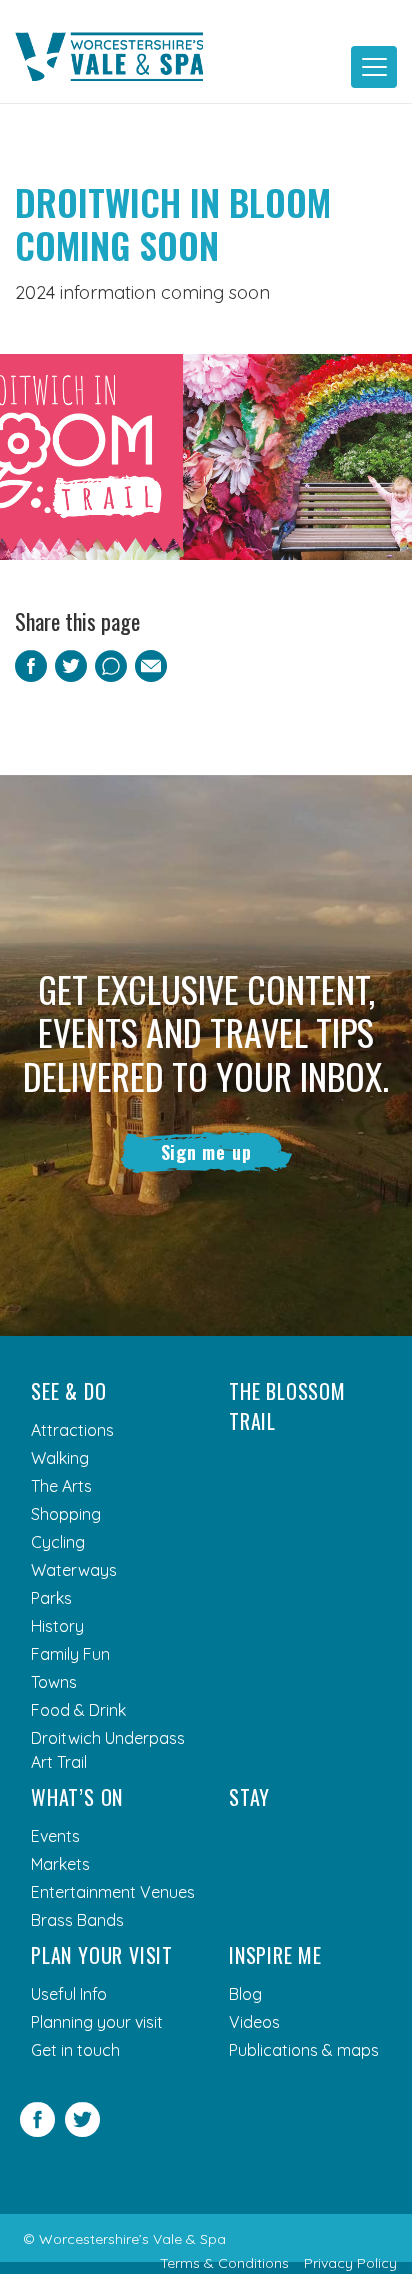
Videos (254, 2022)
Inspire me (275, 1955)
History (57, 1626)
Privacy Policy (350, 2263)
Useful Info (69, 1994)
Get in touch (75, 2050)
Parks (51, 1598)
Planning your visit (97, 2022)
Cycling (58, 1542)
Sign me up (206, 1152)
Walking (60, 1458)
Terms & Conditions (224, 2263)
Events (55, 1836)
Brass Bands (77, 1920)
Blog (245, 1994)
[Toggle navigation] (374, 67)
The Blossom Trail (287, 1406)
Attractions (72, 1430)
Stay (249, 1797)
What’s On (77, 1797)
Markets (60, 1864)
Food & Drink (78, 1710)
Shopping (66, 1514)
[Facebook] (37, 2131)
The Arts (61, 1486)
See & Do (68, 1391)
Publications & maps (304, 2050)
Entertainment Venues (113, 1892)
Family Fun (70, 1654)
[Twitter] (82, 2131)
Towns (54, 1682)
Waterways (74, 1570)
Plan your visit (102, 1955)
